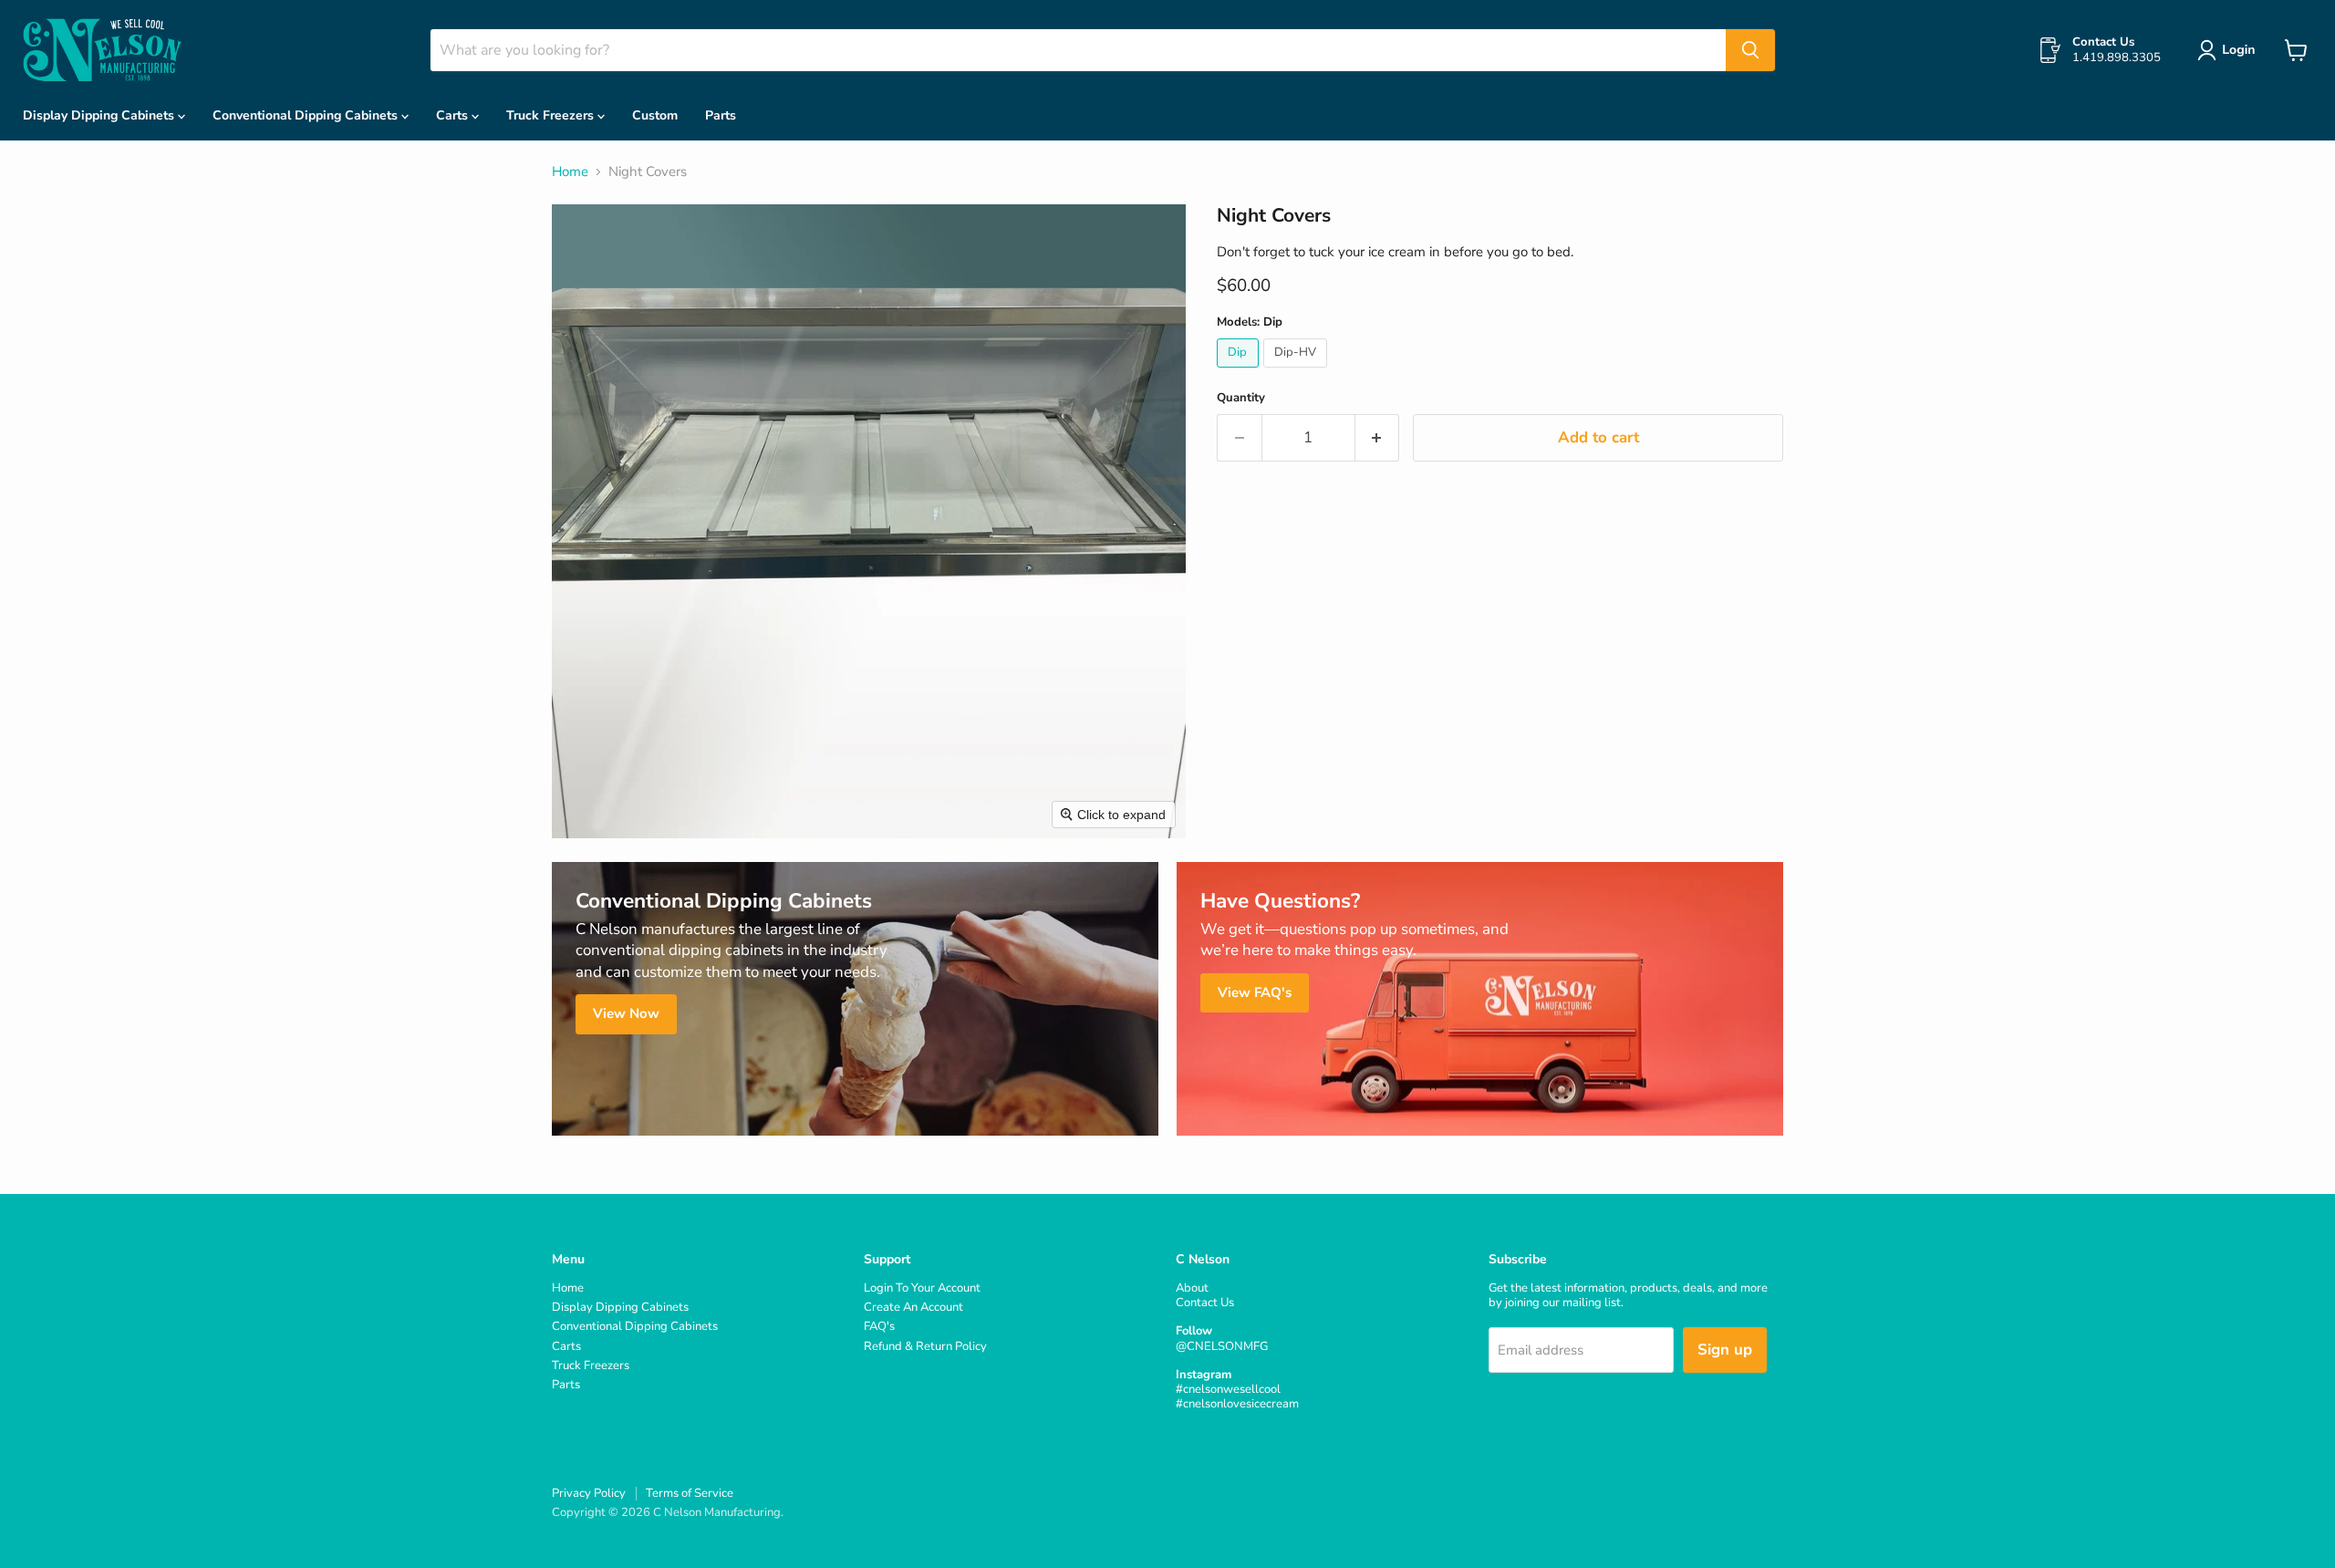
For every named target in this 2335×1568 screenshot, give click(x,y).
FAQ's (879, 1326)
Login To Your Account (922, 1288)
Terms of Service (690, 1493)
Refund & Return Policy (925, 1346)
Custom (655, 115)
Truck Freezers (552, 115)
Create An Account (913, 1307)
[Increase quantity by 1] (1378, 437)
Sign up (1725, 1350)
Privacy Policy (589, 1493)
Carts (454, 115)
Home (570, 172)
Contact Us (1205, 1303)
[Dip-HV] (1298, 372)
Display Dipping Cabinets (100, 115)
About (1192, 1288)
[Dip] (1240, 372)
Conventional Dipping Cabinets (307, 115)
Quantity (1241, 398)
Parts (721, 115)
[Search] (1750, 50)
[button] (2230, 50)
